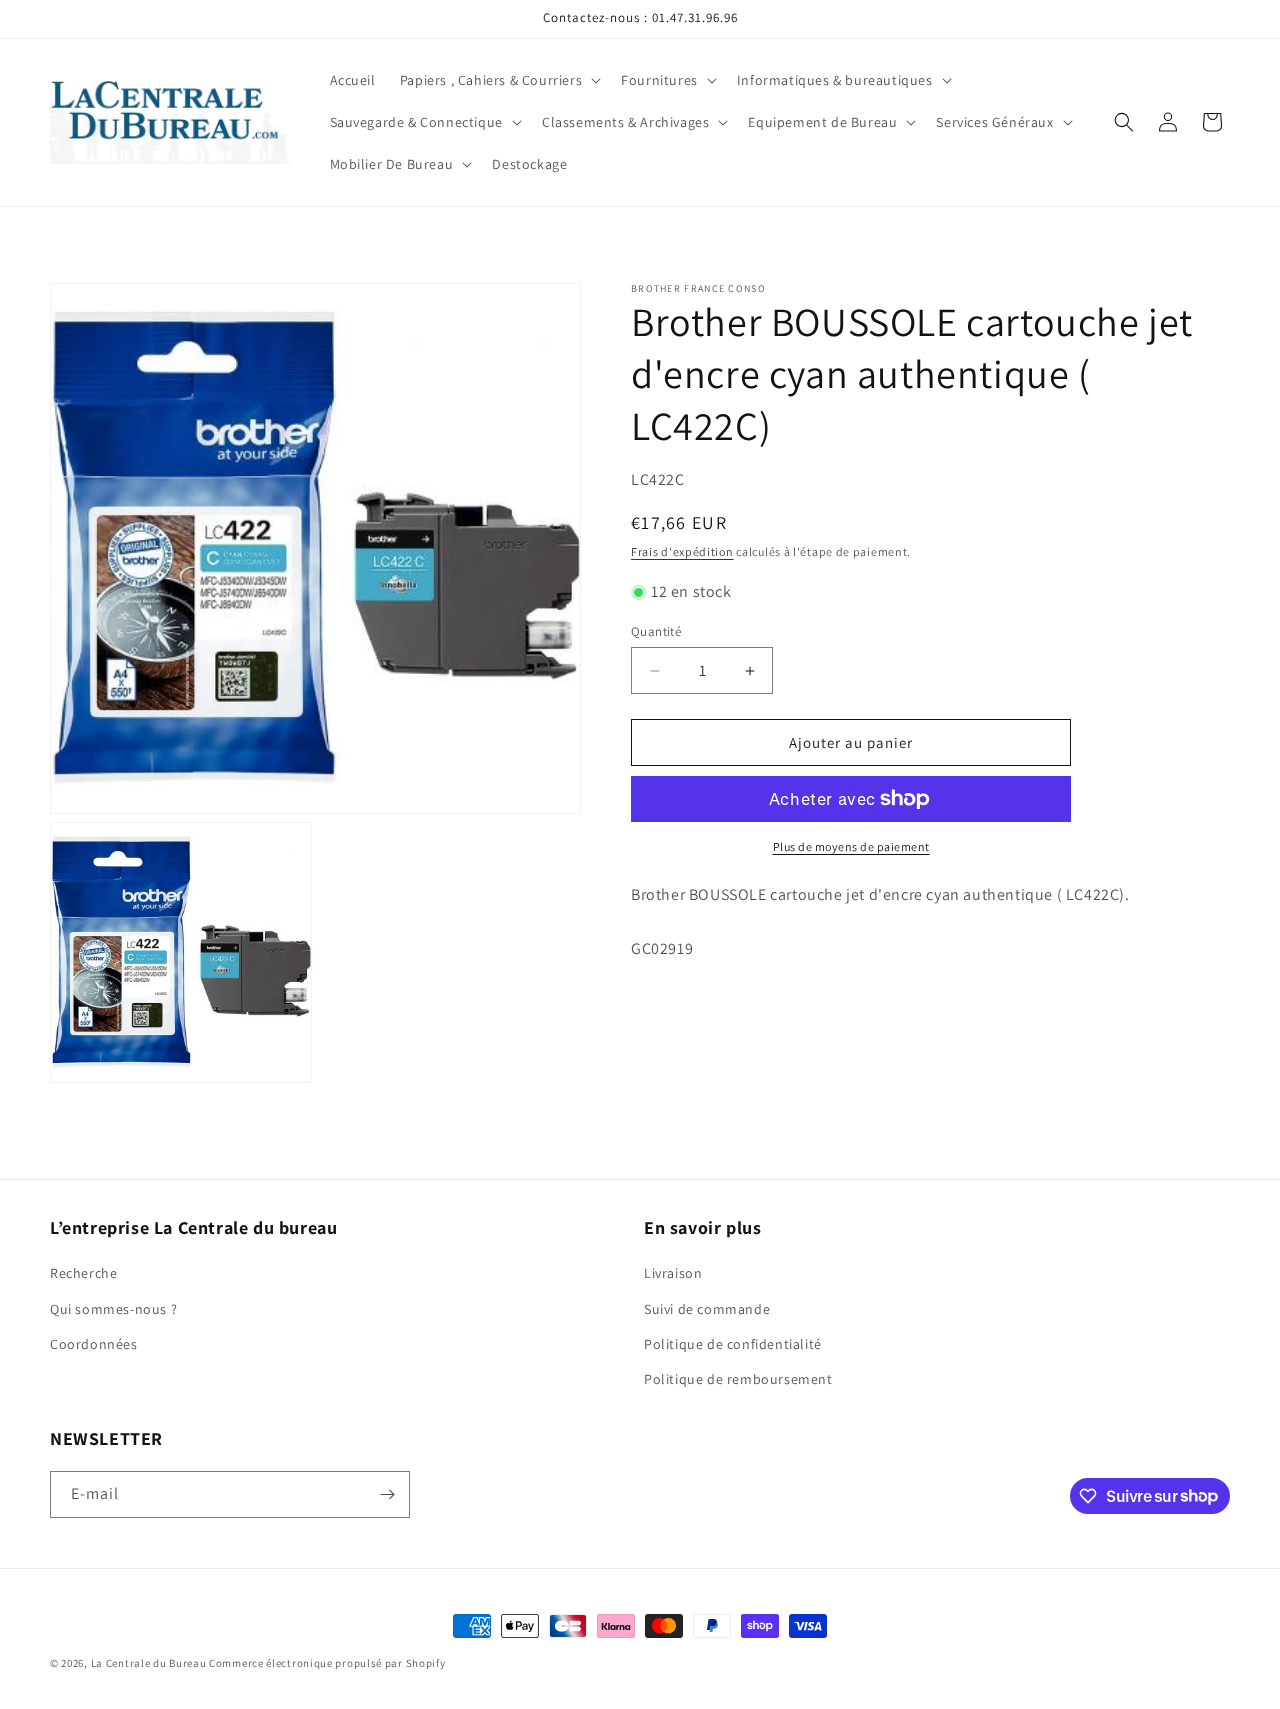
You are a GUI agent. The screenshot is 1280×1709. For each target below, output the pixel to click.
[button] (498, 80)
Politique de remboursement (738, 1379)
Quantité (656, 631)
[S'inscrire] (387, 1494)
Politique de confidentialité (733, 1344)
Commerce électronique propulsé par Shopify (327, 1663)
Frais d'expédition (682, 551)
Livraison (673, 1273)
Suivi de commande (707, 1309)
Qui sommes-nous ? (113, 1309)
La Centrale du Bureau (150, 1663)
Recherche (83, 1273)
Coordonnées (94, 1344)
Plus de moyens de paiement (851, 846)
